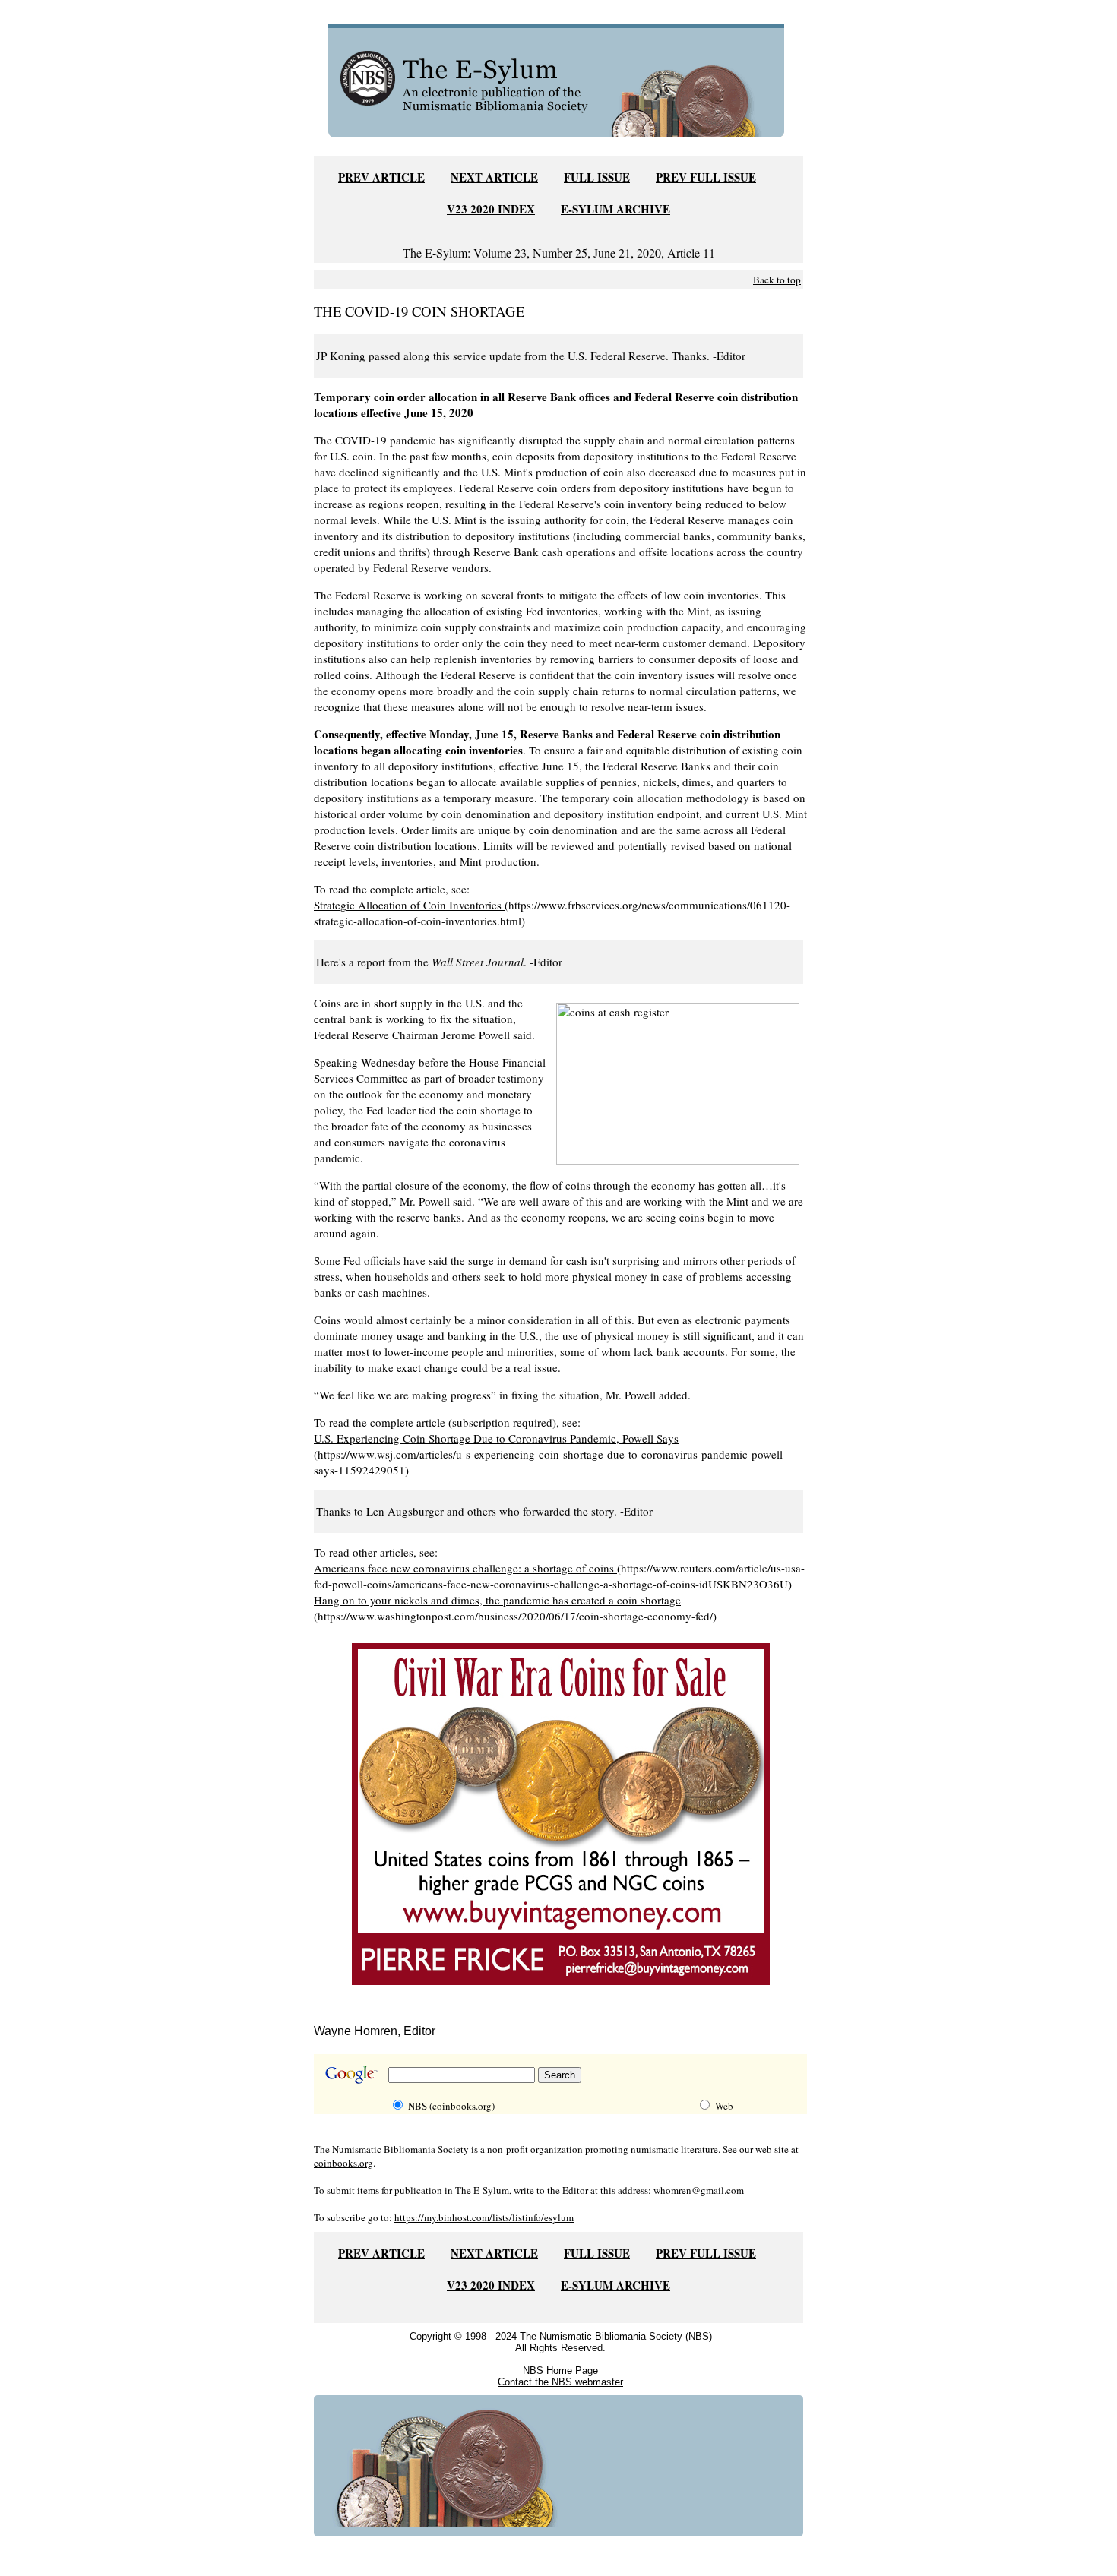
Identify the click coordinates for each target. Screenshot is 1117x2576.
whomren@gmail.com (699, 2190)
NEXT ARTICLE (494, 177)
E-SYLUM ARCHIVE (615, 209)
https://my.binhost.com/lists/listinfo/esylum (484, 2217)
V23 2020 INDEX (491, 209)
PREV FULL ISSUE (706, 177)
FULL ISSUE (597, 177)
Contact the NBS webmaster (560, 2382)
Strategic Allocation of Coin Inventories (409, 905)
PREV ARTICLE (381, 177)
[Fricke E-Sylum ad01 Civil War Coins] (561, 1988)
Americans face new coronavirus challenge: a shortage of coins (465, 1568)
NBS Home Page (560, 2371)
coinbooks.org (343, 2163)
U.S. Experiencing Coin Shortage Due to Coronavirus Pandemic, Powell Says (496, 1438)
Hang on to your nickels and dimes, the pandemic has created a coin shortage (497, 1600)
